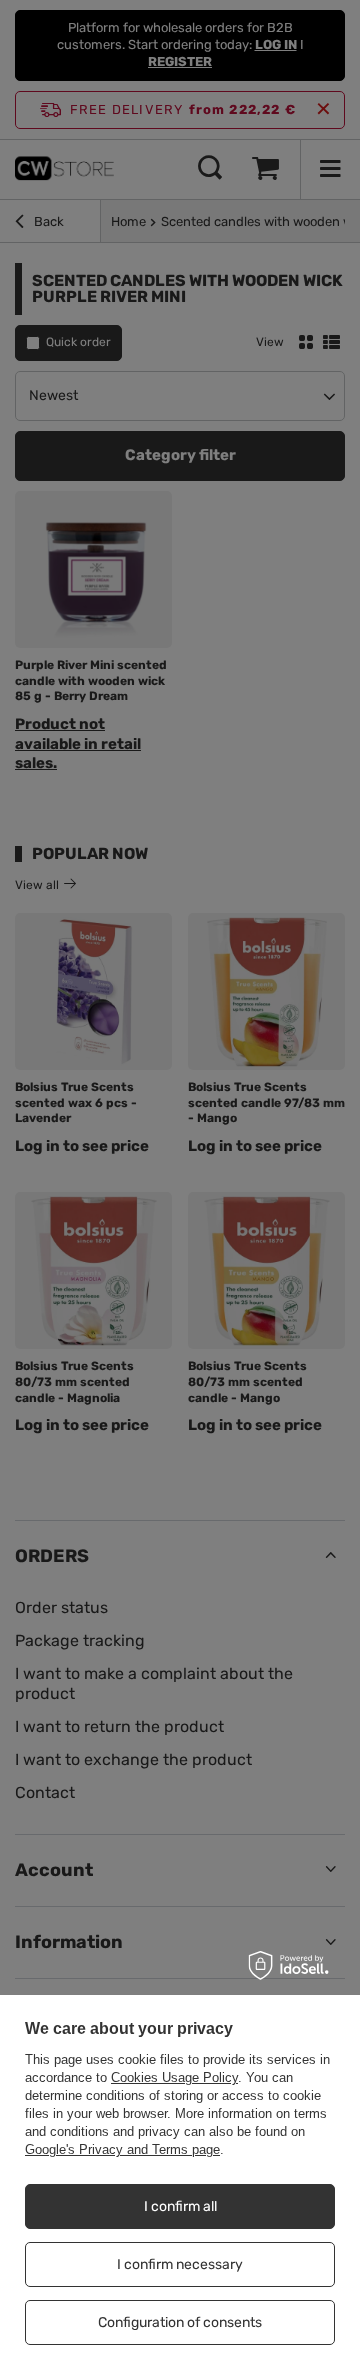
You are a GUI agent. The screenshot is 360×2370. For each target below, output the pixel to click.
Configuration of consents (180, 2322)
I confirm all (180, 2206)
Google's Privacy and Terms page (122, 2149)
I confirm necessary (180, 2264)
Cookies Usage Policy (174, 2077)
